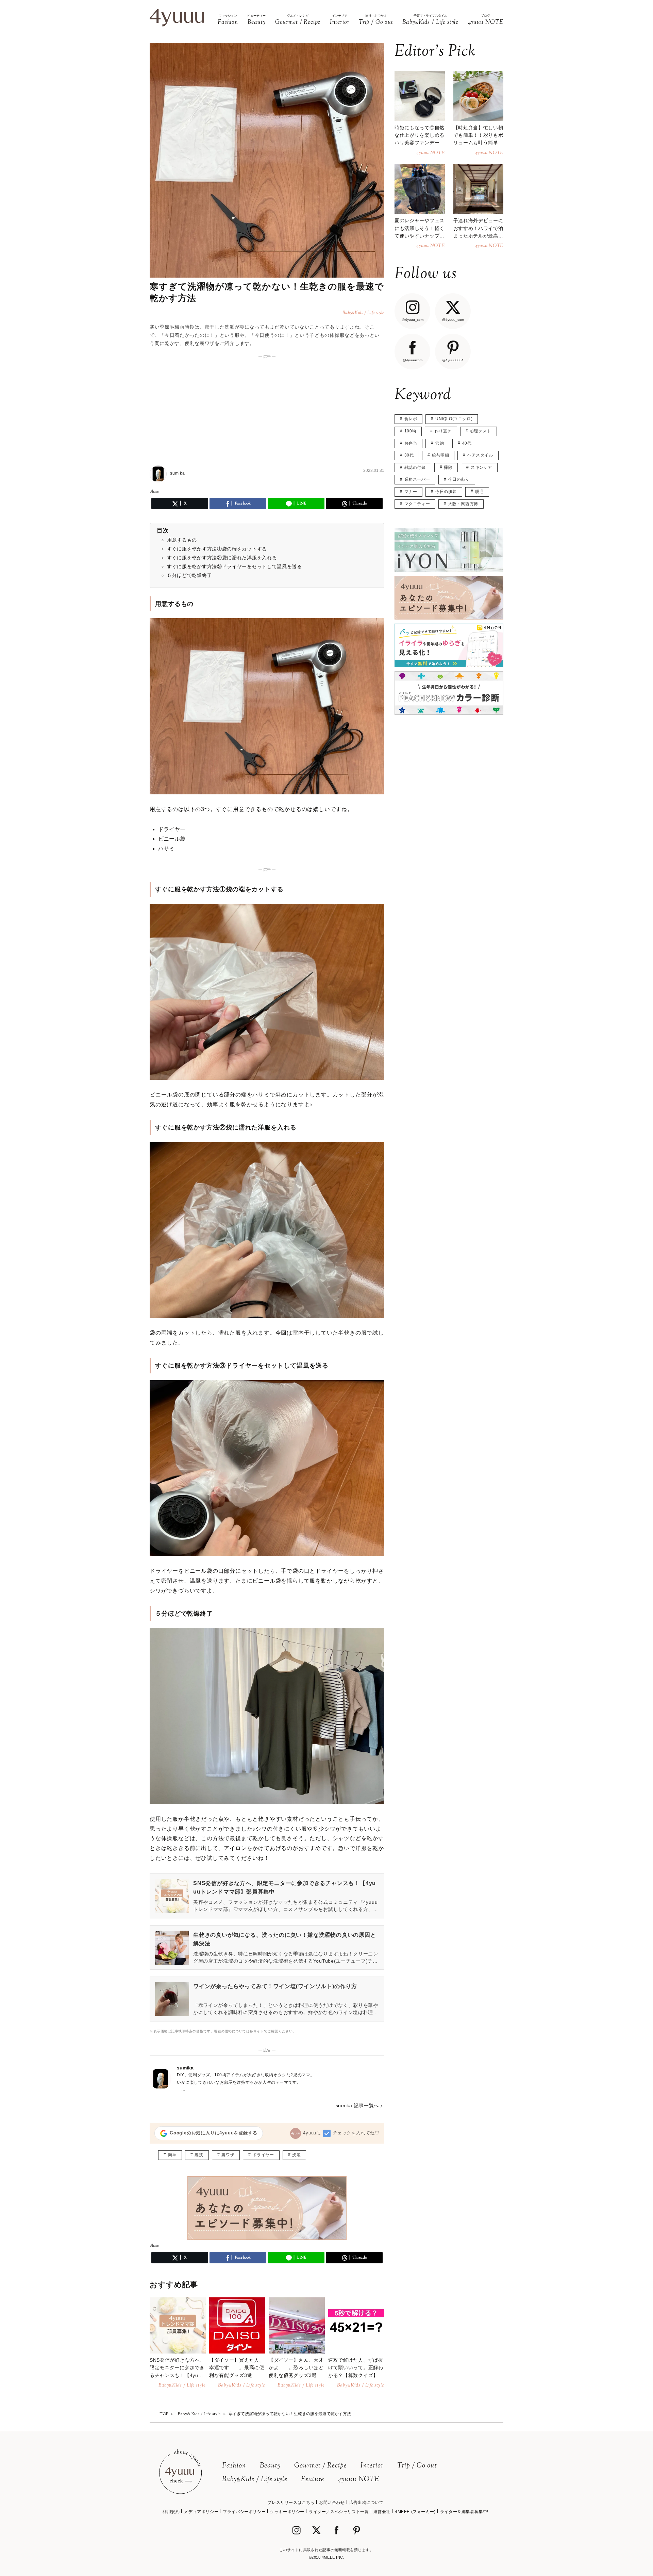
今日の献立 (459, 479)
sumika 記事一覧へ (357, 2106)
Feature (313, 2480)
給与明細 (440, 455)
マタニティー (417, 504)
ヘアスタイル (480, 455)
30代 (409, 455)
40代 (467, 443)
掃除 (448, 467)
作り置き (443, 431)
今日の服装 (446, 492)
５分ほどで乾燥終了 (189, 575)
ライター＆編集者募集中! (464, 2512)
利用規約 (171, 2512)
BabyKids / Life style (255, 2480)
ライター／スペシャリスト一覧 (339, 2512)
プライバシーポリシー (244, 2512)
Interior (372, 2466)
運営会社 (382, 2512)
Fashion (234, 2466)
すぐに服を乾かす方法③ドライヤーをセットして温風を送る (235, 566)
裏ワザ (228, 2155)
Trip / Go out (417, 2466)
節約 (440, 443)
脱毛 (479, 492)
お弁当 (411, 443)
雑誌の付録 (415, 467)
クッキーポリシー (287, 2512)
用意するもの (182, 540)
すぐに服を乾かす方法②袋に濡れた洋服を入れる (222, 558)
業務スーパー (417, 479)
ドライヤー (263, 2155)
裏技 (199, 2155)
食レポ (411, 419)
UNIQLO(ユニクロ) (454, 419)
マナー (411, 492)
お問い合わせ (332, 2503)
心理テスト (481, 431)
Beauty (270, 2466)
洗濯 (296, 2155)
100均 (410, 431)
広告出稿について (366, 2503)
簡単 (172, 2155)
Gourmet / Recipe (321, 2466)
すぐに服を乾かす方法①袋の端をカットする (217, 549)
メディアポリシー (201, 2512)
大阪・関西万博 (463, 504)
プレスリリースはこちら (291, 2503)
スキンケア (481, 467)
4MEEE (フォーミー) (415, 2512)
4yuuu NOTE (358, 2480)
